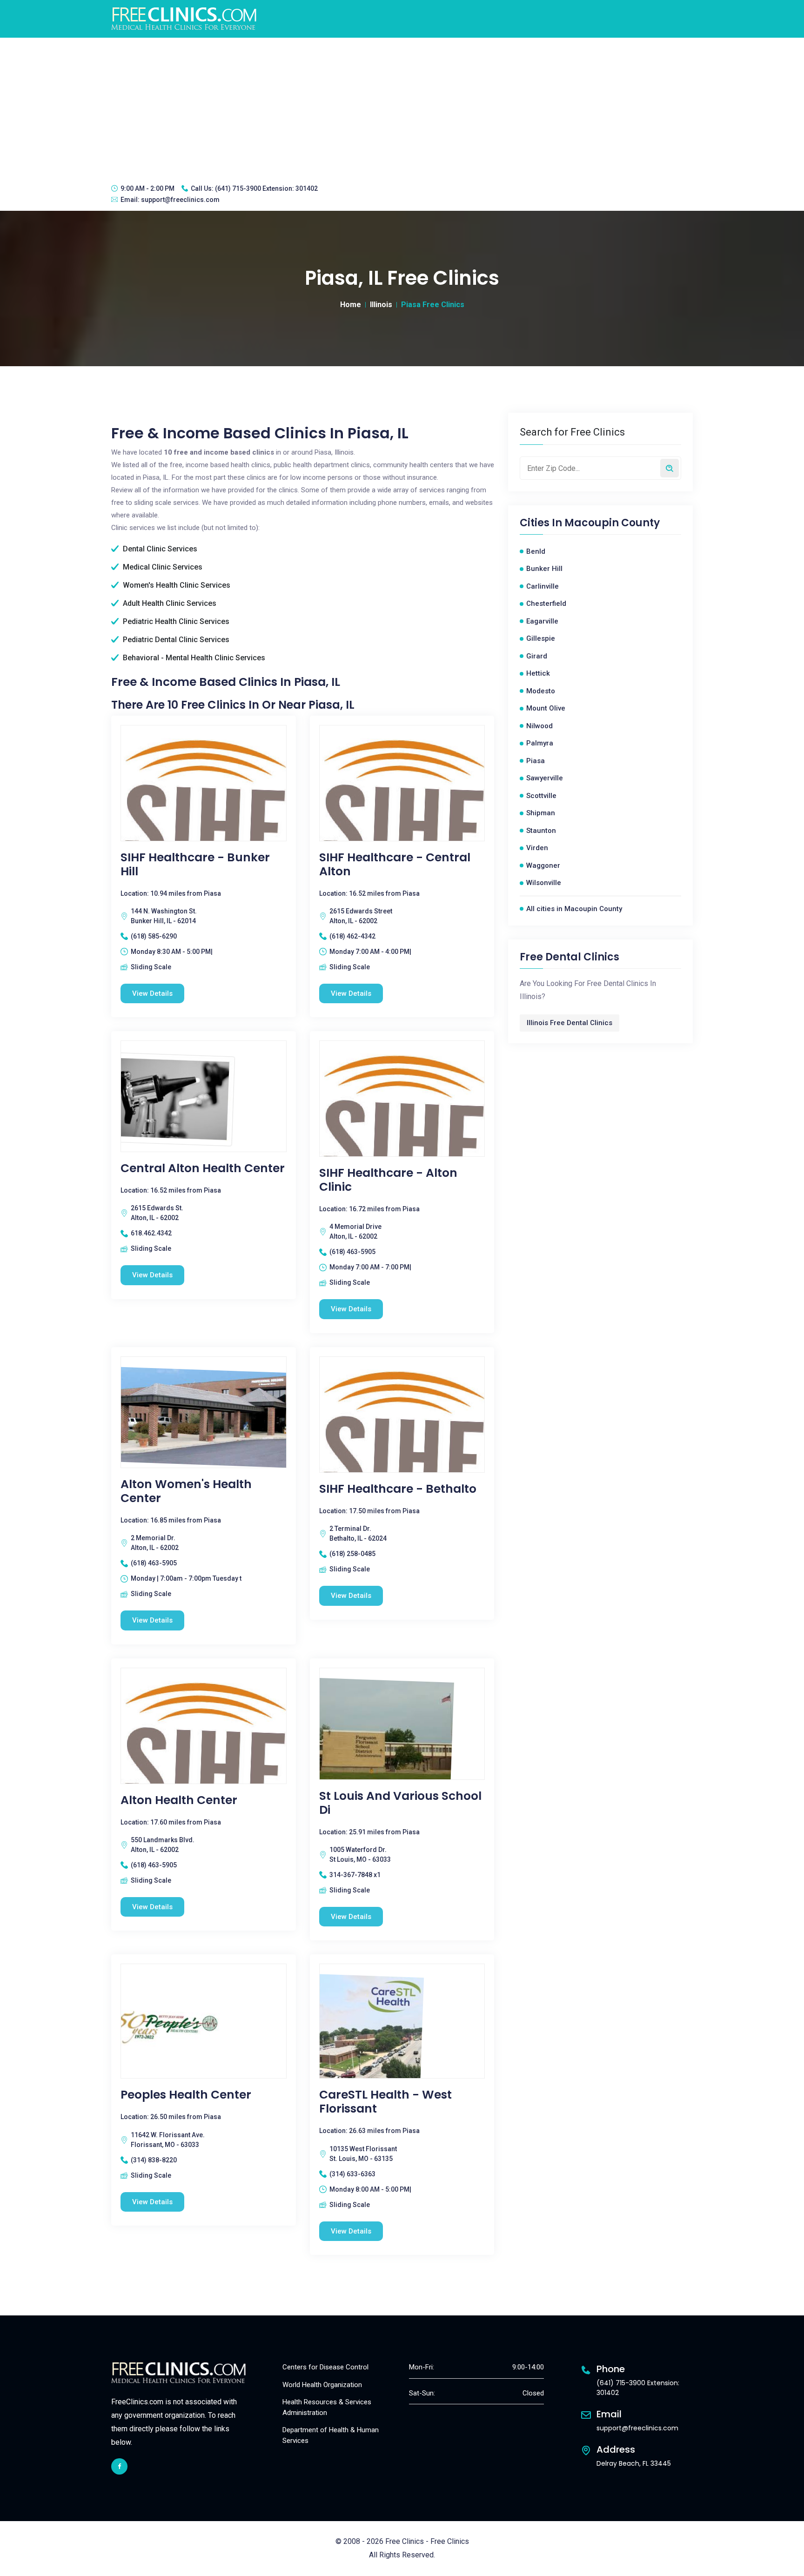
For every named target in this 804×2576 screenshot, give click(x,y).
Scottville (541, 796)
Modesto (541, 691)
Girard (537, 656)
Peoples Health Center (186, 2095)
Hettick (538, 673)
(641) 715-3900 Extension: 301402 (266, 188)
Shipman (541, 813)
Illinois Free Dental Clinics (569, 1023)
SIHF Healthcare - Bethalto (398, 1489)
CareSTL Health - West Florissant (385, 2102)
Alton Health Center (179, 1800)
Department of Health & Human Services (331, 2435)
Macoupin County (612, 523)
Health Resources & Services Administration (327, 2407)
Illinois (381, 305)
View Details (152, 993)
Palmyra (540, 743)
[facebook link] (119, 2466)
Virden (537, 848)
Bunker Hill (544, 569)
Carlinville (543, 586)
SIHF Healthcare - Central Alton (395, 865)
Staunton (541, 831)
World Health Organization (322, 2385)
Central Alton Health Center (203, 1168)
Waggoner (543, 865)
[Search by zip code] (670, 468)
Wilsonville (544, 883)
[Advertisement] (402, 107)
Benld (536, 551)
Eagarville (542, 621)
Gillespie (541, 638)
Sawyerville (545, 778)
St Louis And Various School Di (400, 1803)
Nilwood (539, 726)
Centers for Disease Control (325, 2367)
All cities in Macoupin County (574, 909)
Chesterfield (546, 604)
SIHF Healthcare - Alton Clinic (388, 1180)
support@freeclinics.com (180, 200)
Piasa (536, 761)
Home (351, 305)
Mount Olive (546, 708)
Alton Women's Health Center (186, 1491)
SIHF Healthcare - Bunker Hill (195, 865)
